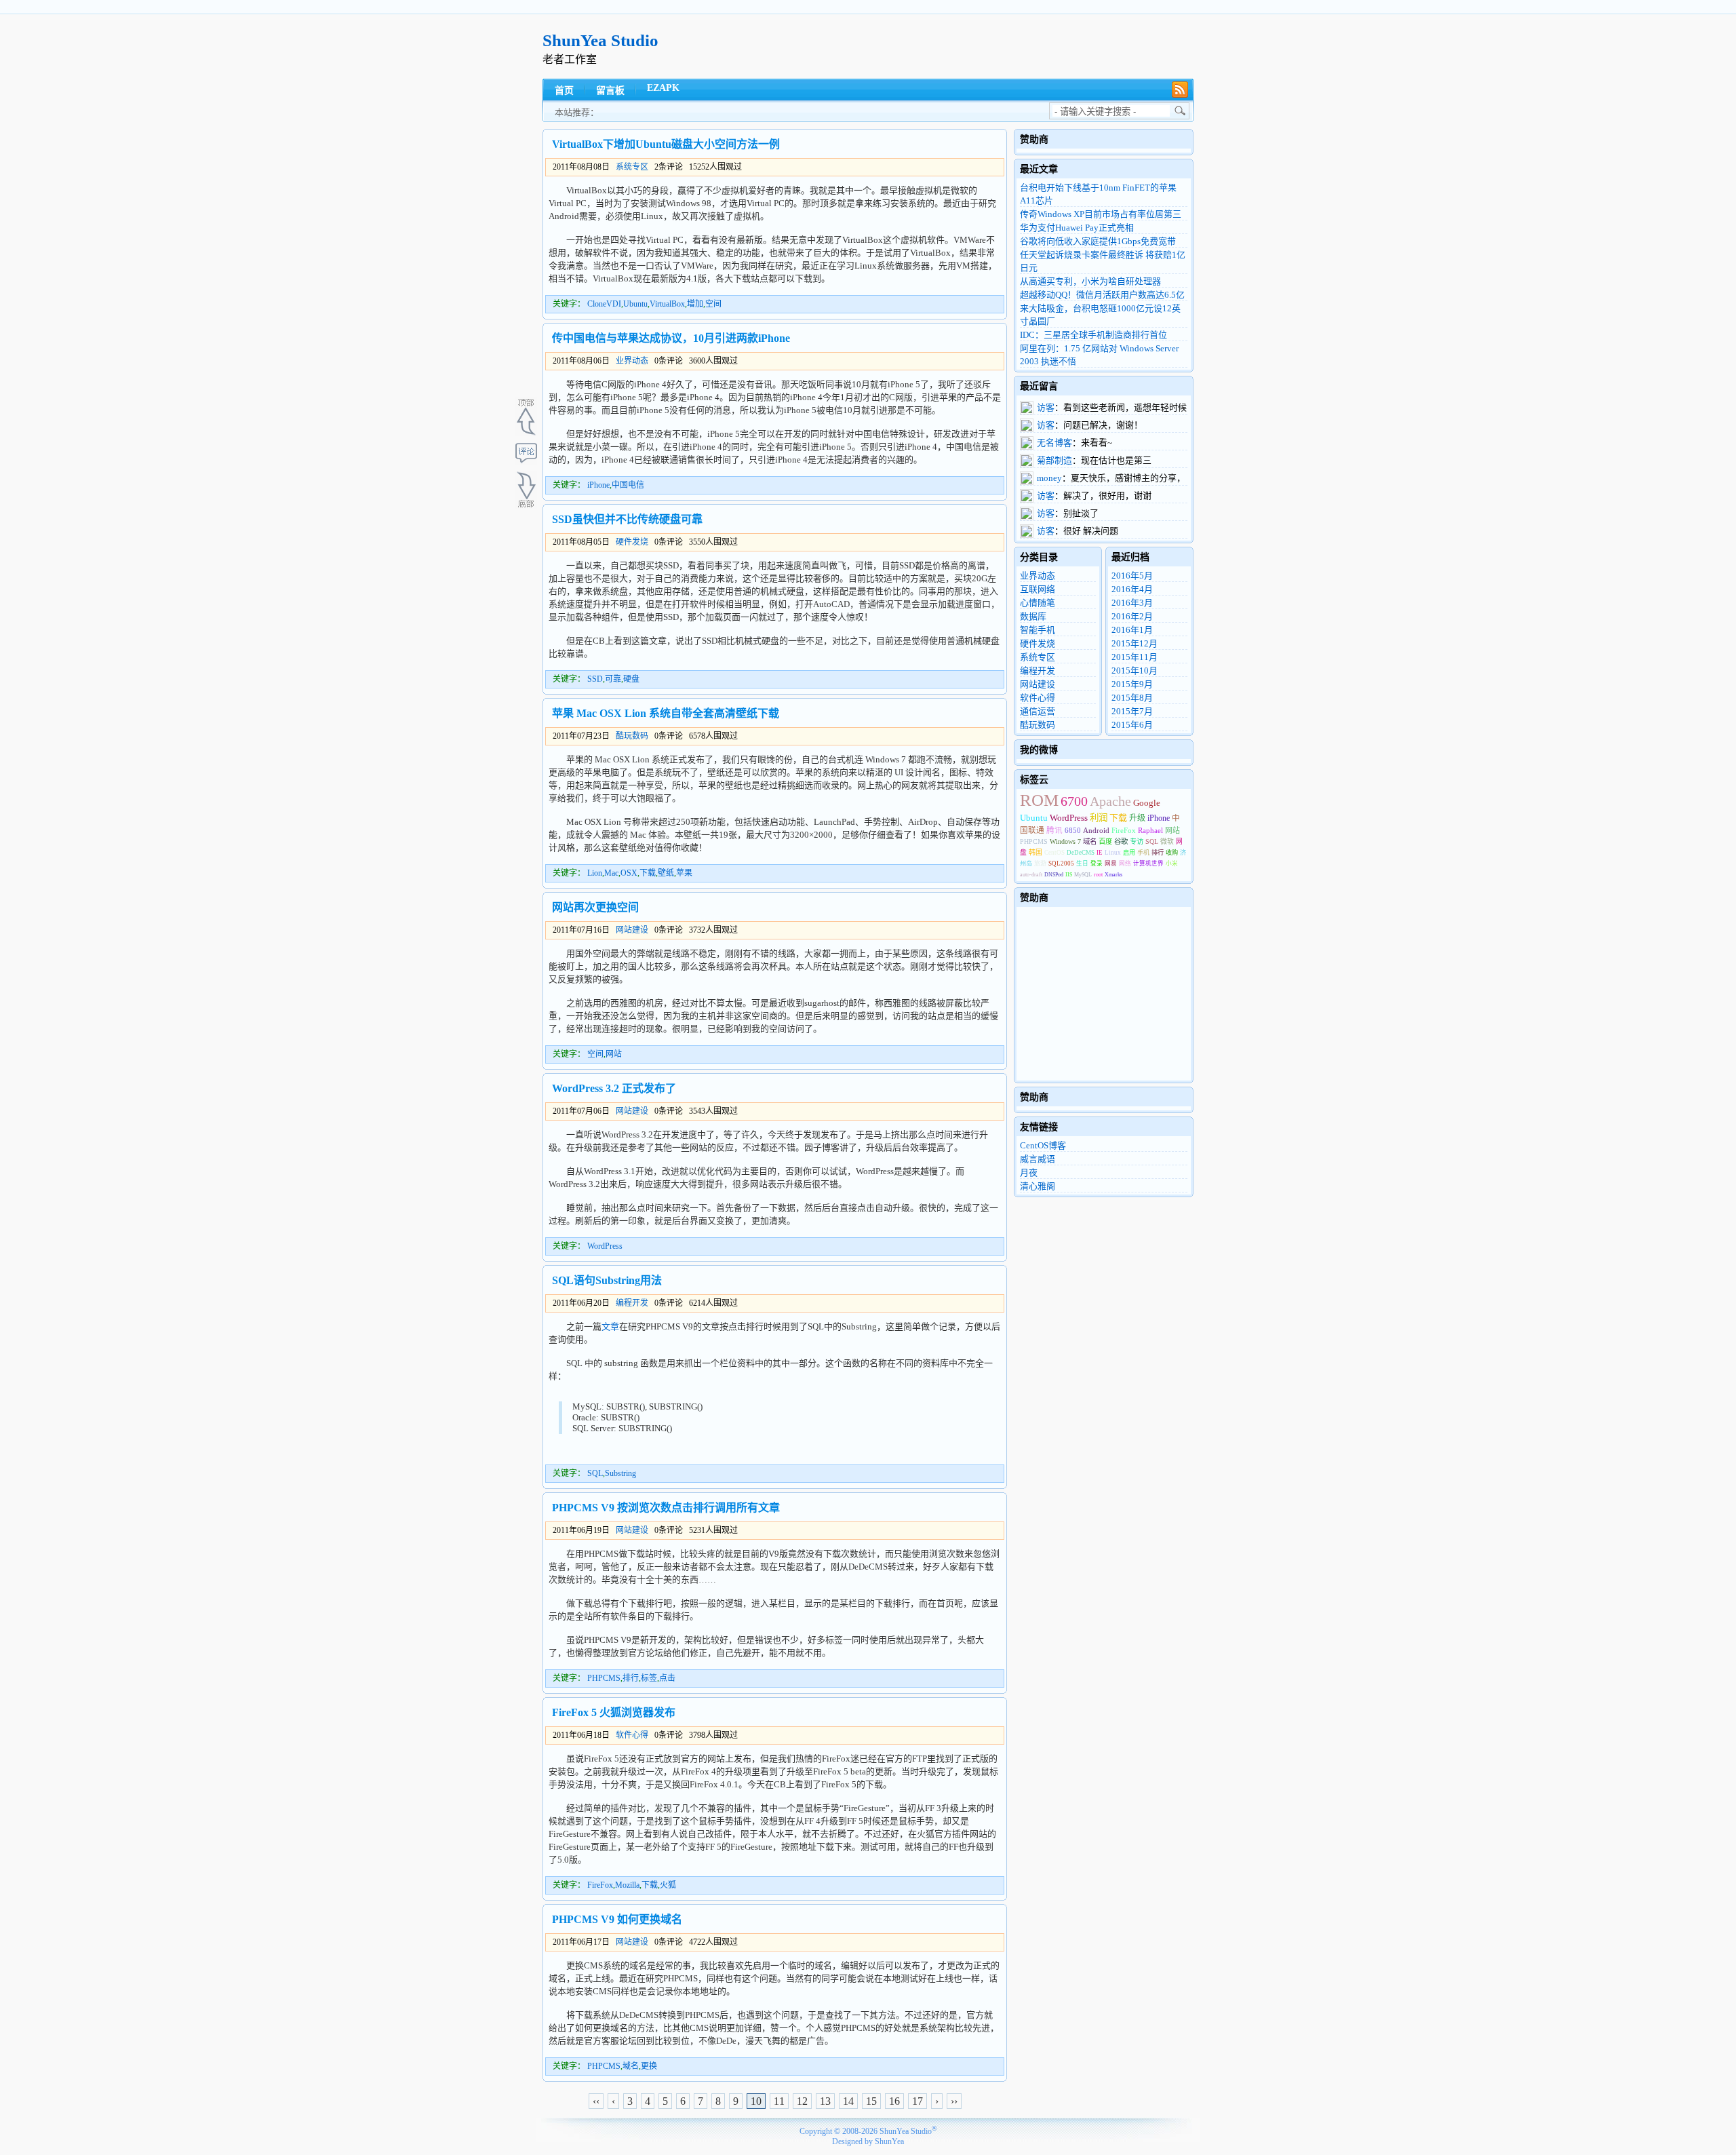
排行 (631, 1678)
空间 (713, 304)
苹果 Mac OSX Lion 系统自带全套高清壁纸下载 (666, 713)
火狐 (668, 1885)
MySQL (1083, 875)
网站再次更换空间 (595, 907)
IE (1100, 853)
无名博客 (1054, 443)
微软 (1167, 841)
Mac (611, 873)
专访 (1137, 841)
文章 (610, 1326)
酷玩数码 (632, 736)
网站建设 (632, 930)
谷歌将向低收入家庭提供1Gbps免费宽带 (1098, 241)
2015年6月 (1132, 725)
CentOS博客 (1043, 1145)
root (1098, 875)
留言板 (610, 91)
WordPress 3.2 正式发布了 (614, 1088)
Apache (1110, 801)
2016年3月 (1132, 603)
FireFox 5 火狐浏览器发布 (614, 1712)
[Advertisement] (947, 47)
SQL (595, 1473)
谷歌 (1121, 841)
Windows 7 (1065, 841)
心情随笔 (1038, 603)
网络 (1125, 863)
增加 (695, 304)
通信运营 (1038, 711)
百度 (1105, 841)
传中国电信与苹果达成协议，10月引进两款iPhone (671, 338)
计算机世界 (1148, 863)
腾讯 (1054, 831)
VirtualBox (667, 304)
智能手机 (1038, 630)
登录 (1097, 863)
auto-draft (1031, 875)
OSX (629, 873)
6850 (1073, 830)
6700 (1074, 801)
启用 (1129, 853)
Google (1147, 803)
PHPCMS (604, 1678)
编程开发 (632, 1303)
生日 (1082, 863)
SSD (595, 679)
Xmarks (1113, 875)
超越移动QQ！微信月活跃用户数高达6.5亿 (1102, 295)
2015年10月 (1135, 671)
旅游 (1040, 863)
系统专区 (632, 167)
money (1049, 478)
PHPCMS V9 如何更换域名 (617, 1919)
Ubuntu (635, 304)
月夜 (1029, 1172)
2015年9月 (1132, 684)
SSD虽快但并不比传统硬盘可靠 (627, 519)
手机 (1143, 853)
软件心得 (632, 1735)
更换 (649, 2066)
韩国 (1035, 852)
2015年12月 (1135, 643)
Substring (620, 1473)
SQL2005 (1061, 863)
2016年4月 (1132, 589)
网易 (1111, 863)
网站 (614, 1054)
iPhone (598, 485)
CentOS (1054, 853)
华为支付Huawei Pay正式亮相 (1077, 228)
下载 (648, 873)
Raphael (1150, 830)
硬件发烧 (632, 542)
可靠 (613, 679)
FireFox (600, 1885)
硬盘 (631, 679)
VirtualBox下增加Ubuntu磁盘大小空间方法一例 (666, 144)
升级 (1137, 818)
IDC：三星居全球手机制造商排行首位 (1093, 335)
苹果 (684, 873)
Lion (595, 873)
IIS (1069, 875)
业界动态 (632, 361)
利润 (1099, 818)
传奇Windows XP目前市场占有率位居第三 (1101, 214)
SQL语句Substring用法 (607, 1280)
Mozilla (627, 1885)
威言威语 (1038, 1159)
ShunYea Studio (600, 40)
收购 (1172, 853)
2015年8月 (1132, 698)
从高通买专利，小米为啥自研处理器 (1090, 281)
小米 (1172, 863)
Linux (1113, 853)
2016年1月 (1132, 630)
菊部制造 (1054, 460)
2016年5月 (1132, 576)
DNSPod (1054, 875)
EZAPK (663, 88)
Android (1096, 830)
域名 (631, 2066)
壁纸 (666, 873)
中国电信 (628, 485)
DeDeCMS (1081, 853)
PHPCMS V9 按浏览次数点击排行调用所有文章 (666, 1508)
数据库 (1033, 616)
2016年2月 (1132, 616)
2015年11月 (1135, 657)
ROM (1039, 800)
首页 (564, 91)
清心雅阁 (1038, 1186)
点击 (667, 1678)
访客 (1046, 407)
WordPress (605, 1246)
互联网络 (1038, 589)
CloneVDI (604, 304)
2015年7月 (1132, 711)
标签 (649, 1678)
